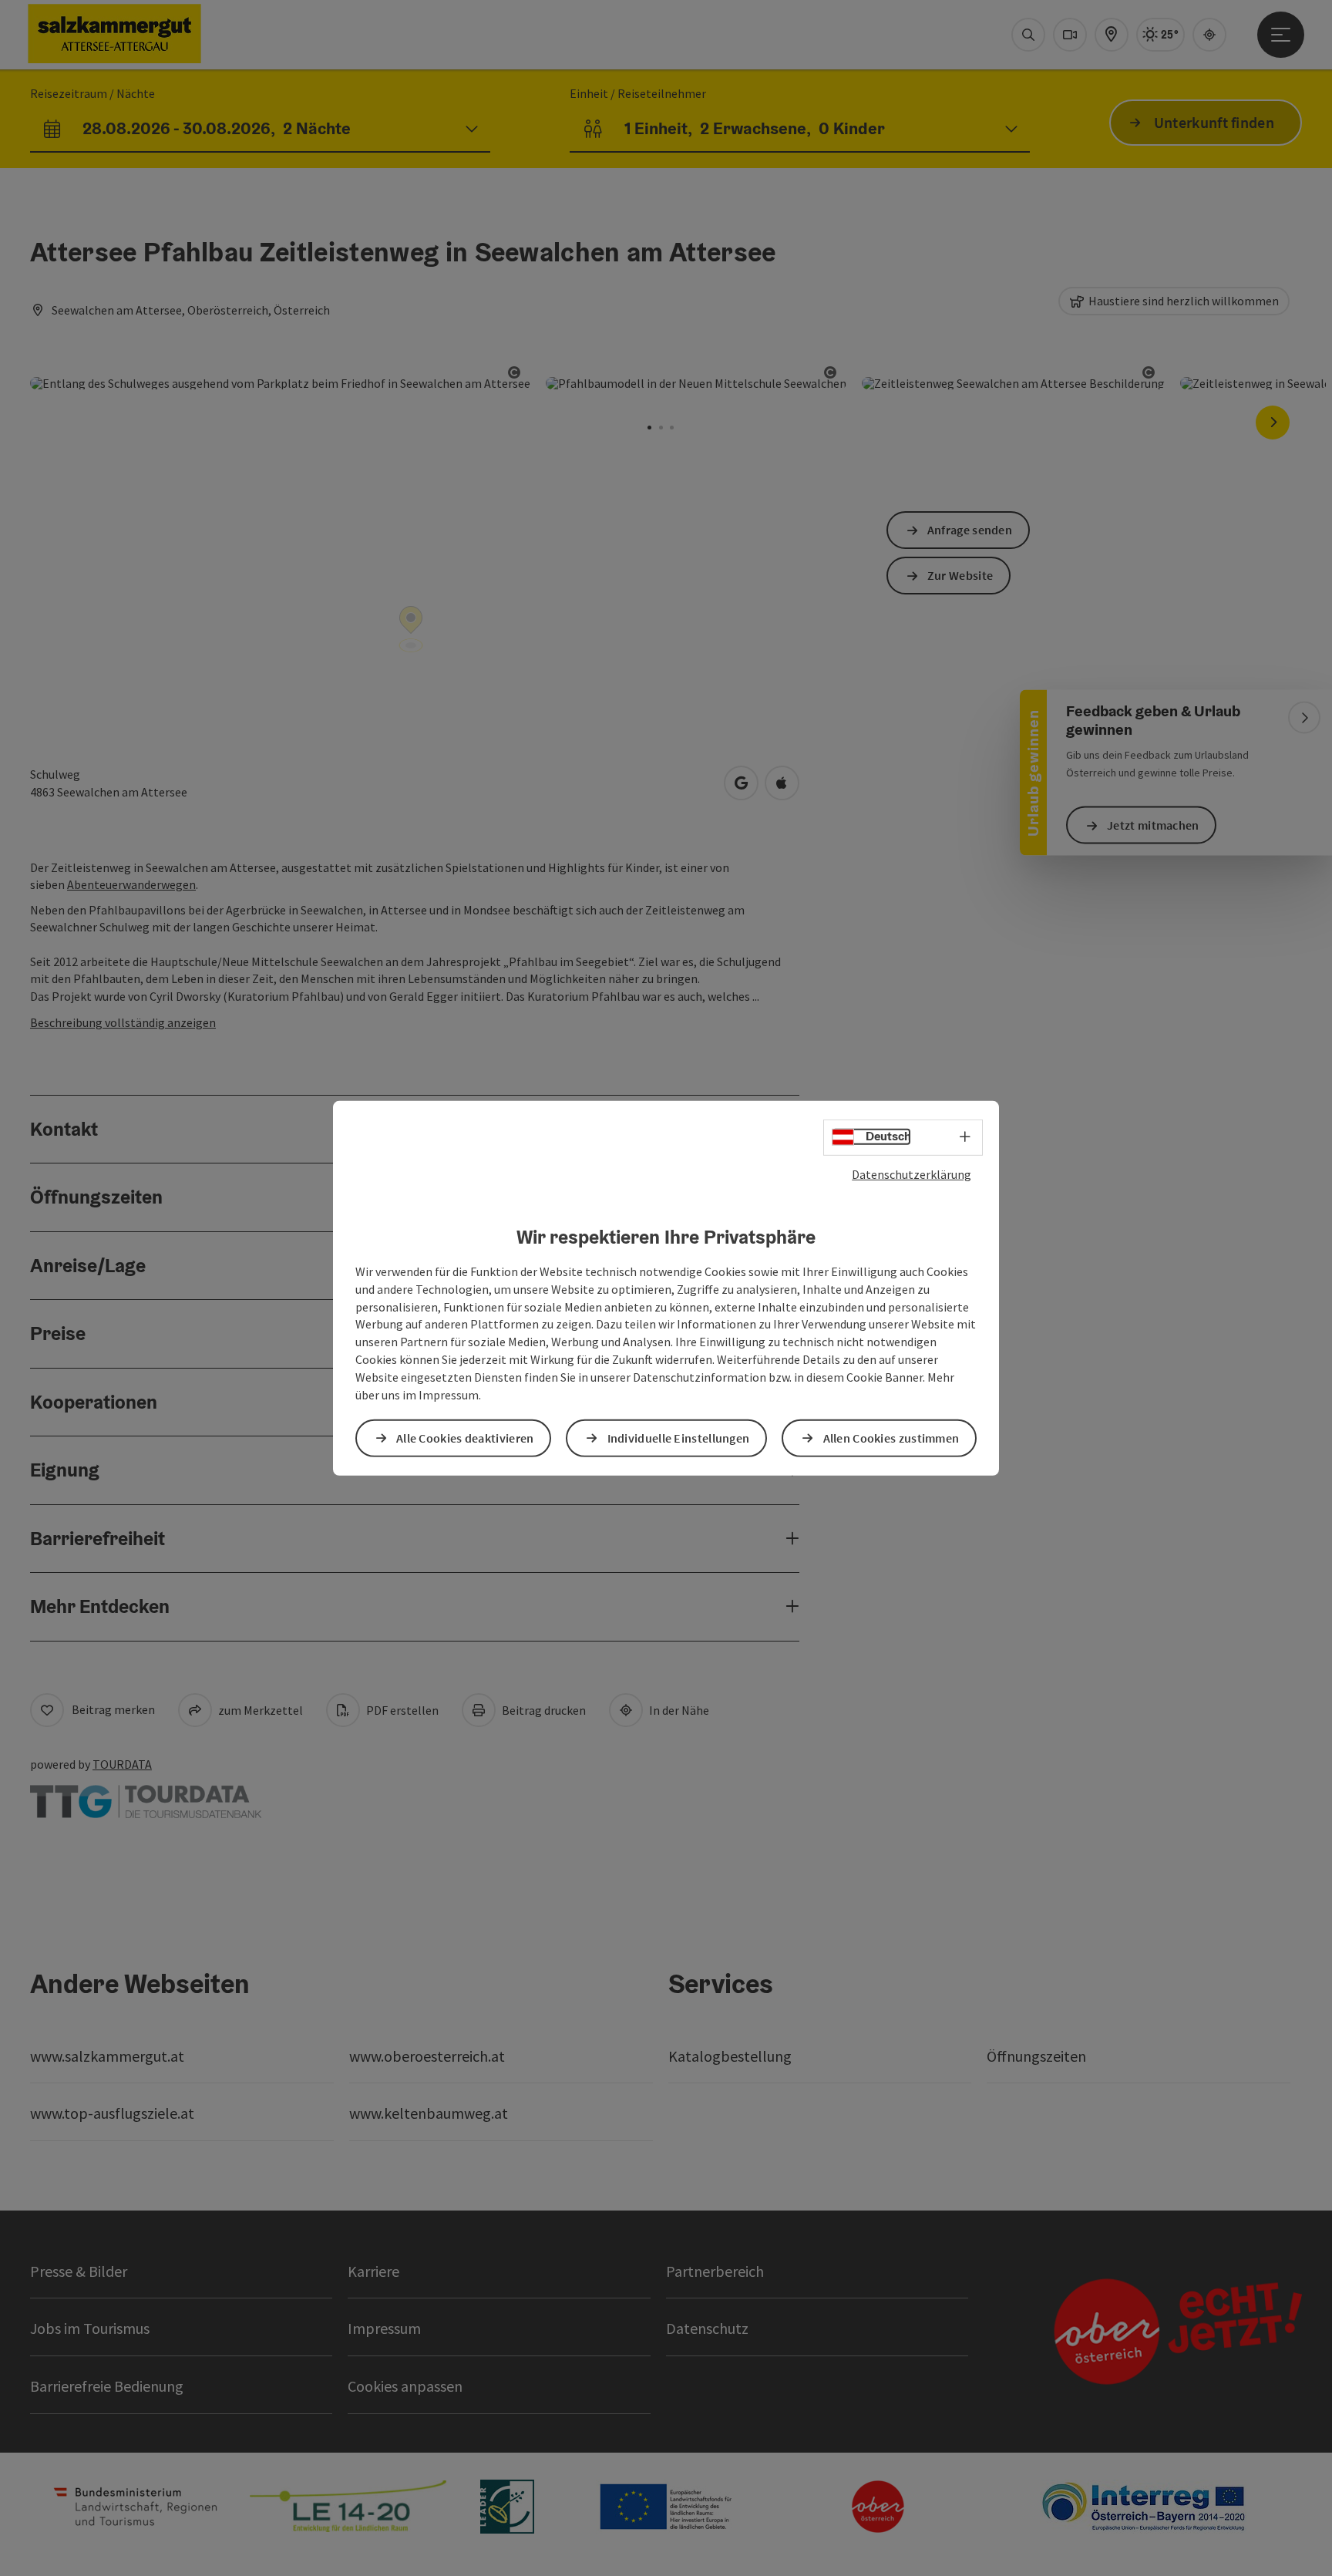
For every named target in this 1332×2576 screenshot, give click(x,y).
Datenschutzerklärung (912, 1174)
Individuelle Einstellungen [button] (679, 1438)
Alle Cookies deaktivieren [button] (465, 1438)
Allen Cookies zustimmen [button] (891, 1438)
